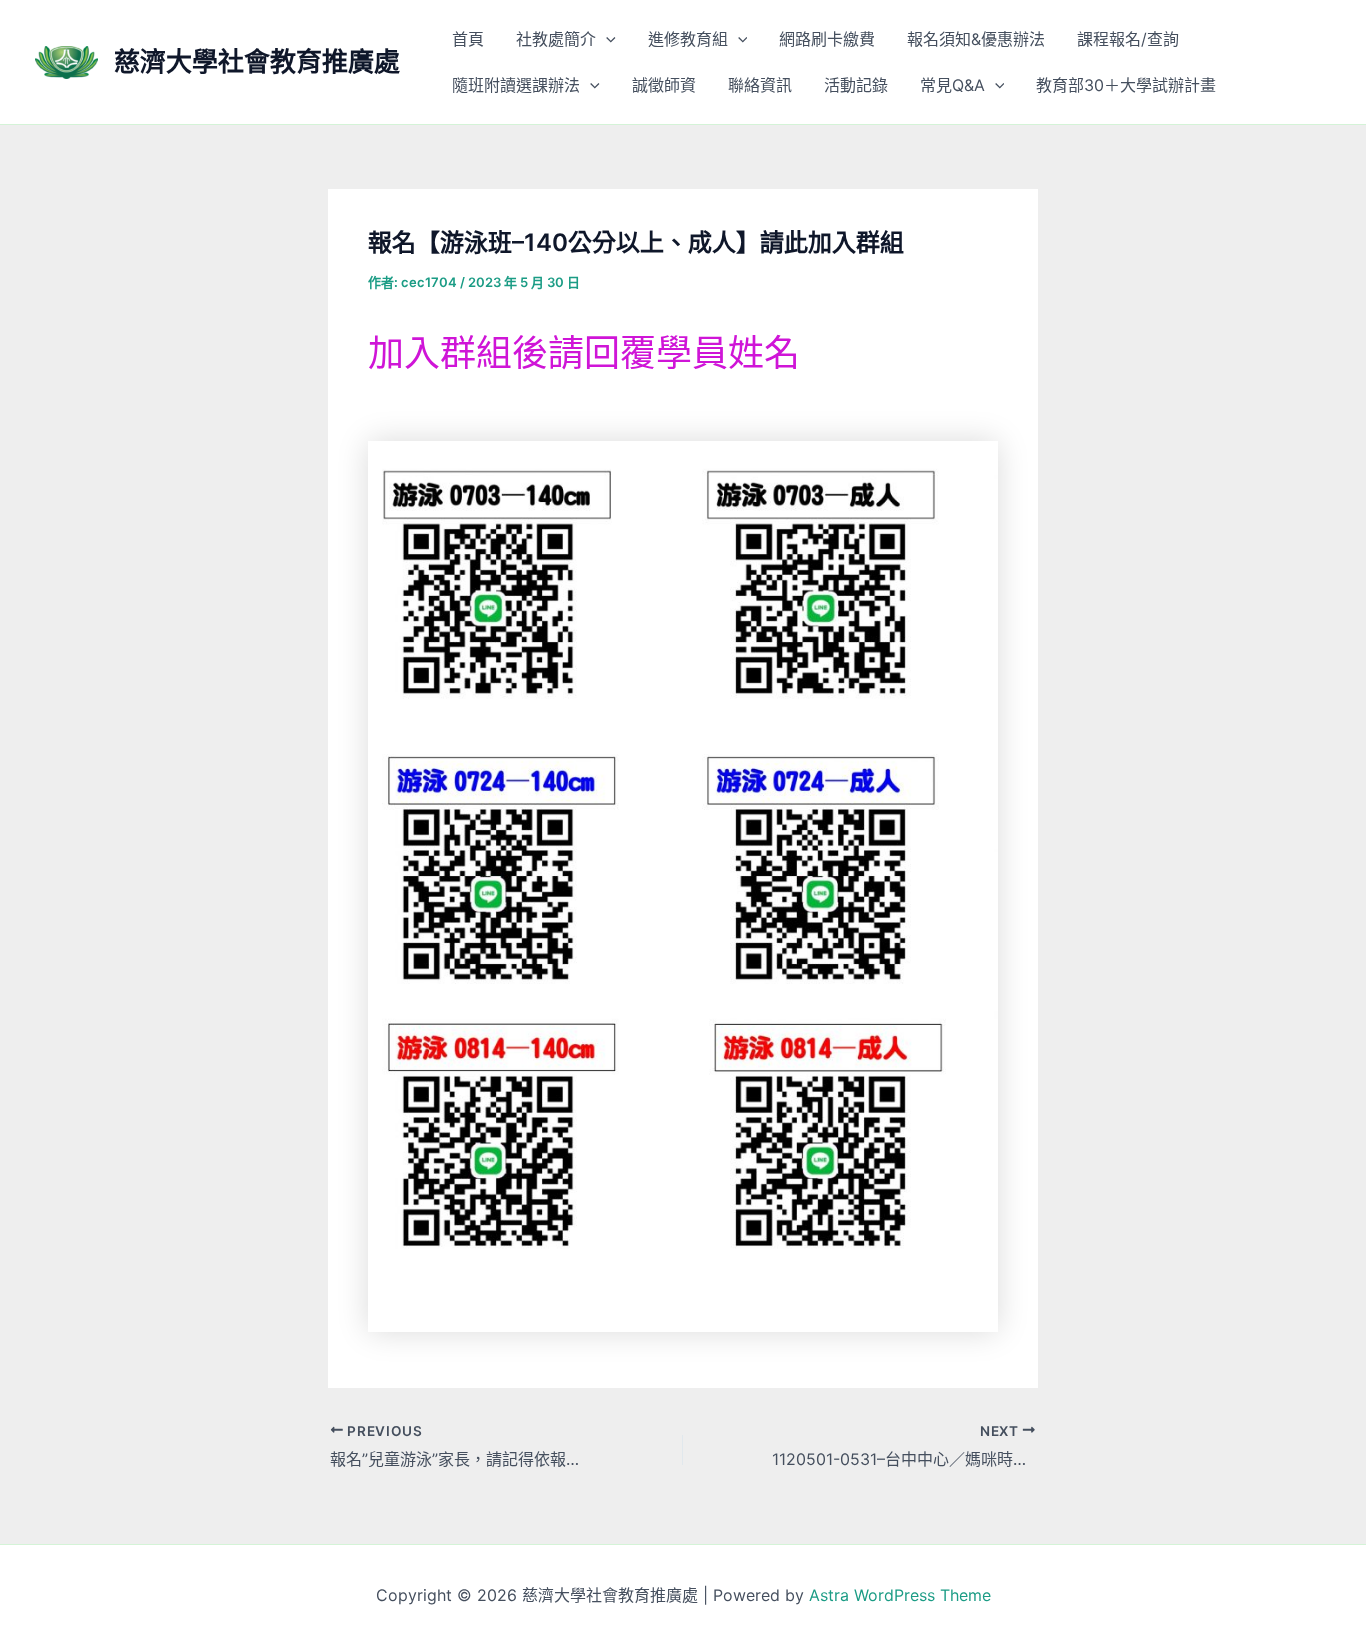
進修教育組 (688, 39)
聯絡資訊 (760, 85)
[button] (606, 39)
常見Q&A (952, 85)
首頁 (468, 39)
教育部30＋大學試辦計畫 (1126, 85)
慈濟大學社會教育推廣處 (257, 61)
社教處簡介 (556, 39)
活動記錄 (856, 85)
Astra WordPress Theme (900, 1595)
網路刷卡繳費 (827, 39)
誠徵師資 (664, 85)
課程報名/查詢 (1128, 39)
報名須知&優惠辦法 (976, 39)
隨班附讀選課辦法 (516, 85)
